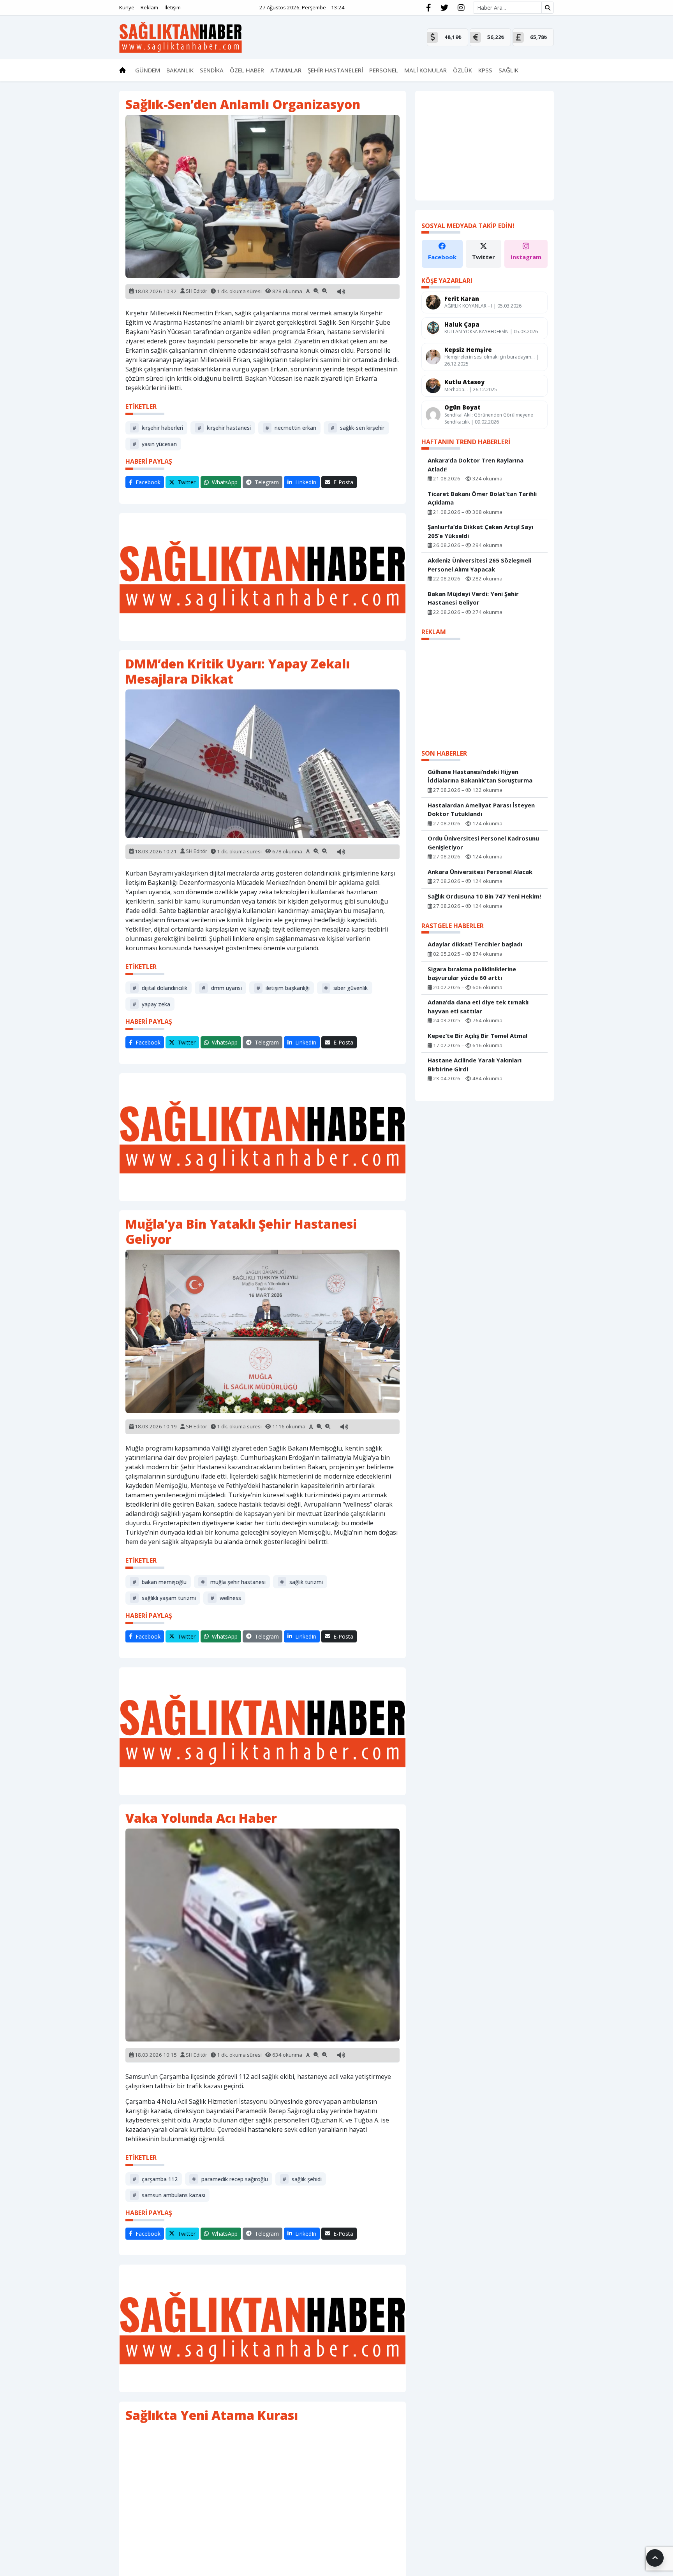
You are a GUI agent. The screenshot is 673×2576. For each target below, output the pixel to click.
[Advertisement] (263, 577)
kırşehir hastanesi (224, 428)
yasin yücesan (155, 444)
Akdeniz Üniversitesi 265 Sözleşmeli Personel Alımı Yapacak (479, 565)
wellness (226, 1598)
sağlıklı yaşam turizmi (164, 1598)
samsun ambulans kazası (169, 2195)
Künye (127, 7)
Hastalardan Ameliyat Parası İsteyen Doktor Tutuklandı (481, 809)
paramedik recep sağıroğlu (230, 2179)
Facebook (442, 257)
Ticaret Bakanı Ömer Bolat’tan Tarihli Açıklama (482, 498)
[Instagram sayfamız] (461, 8)
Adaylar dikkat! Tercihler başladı (475, 944)
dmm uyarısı (222, 988)
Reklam (149, 7)
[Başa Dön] (655, 2558)
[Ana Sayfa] (181, 37)
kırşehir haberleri (158, 428)
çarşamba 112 (155, 2179)
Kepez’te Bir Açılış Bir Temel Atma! (477, 1036)
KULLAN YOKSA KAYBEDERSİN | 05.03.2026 (491, 331)
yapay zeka (151, 1004)
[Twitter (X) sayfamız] (444, 8)
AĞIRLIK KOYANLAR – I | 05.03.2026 (483, 306)
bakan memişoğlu (159, 1582)
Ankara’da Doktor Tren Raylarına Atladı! (476, 465)
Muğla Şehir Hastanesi (233, 1582)
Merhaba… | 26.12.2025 (471, 389)
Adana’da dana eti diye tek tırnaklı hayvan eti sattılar (478, 1007)
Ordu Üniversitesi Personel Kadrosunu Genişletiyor (483, 843)
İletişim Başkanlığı (283, 988)
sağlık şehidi (302, 2179)
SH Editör (196, 291)
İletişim (173, 7)
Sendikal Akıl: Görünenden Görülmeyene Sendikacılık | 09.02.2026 (489, 418)
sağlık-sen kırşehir (358, 428)
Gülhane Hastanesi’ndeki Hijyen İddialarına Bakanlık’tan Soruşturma (480, 776)
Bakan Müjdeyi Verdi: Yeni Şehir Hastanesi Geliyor (473, 598)
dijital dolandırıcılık (160, 988)
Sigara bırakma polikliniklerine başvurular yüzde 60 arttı (472, 973)
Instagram (526, 257)
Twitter (484, 257)
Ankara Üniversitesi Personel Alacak (480, 871)
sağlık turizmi (301, 1582)
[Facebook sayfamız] (429, 8)
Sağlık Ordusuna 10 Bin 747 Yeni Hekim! (484, 896)
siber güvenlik (346, 988)
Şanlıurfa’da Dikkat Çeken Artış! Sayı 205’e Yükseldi (480, 531)
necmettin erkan (291, 428)
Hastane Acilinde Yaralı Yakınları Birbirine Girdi (475, 1065)
